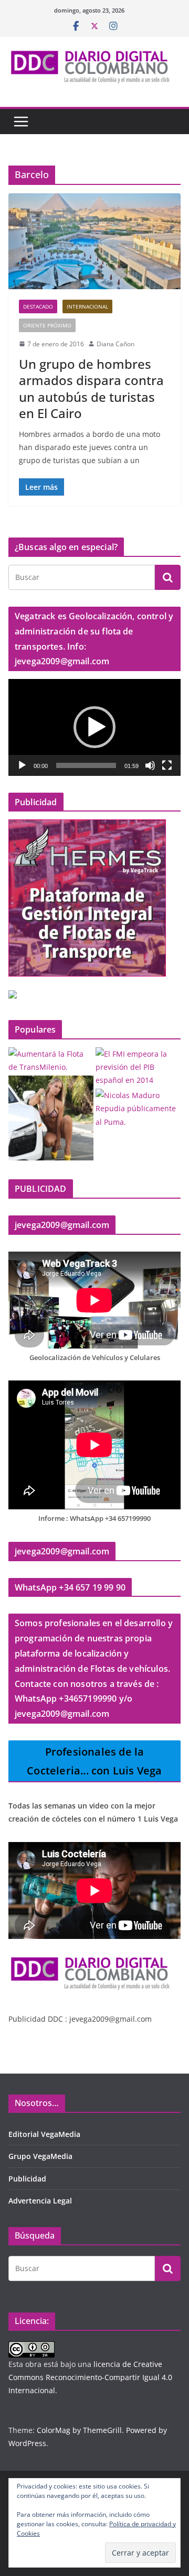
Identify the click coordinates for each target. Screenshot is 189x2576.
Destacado (38, 306)
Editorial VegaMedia (44, 2134)
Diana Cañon (115, 344)
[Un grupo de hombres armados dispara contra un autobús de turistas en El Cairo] (94, 241)
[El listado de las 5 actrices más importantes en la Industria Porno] (51, 1118)
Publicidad (27, 2179)
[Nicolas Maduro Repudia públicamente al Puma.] (138, 1109)
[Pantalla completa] (167, 765)
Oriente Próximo (47, 325)
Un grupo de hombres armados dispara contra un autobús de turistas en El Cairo (91, 388)
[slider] (86, 765)
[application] (94, 727)
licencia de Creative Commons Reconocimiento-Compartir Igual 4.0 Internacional (90, 2377)
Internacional (87, 306)
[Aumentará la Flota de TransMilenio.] (51, 1060)
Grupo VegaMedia (40, 2156)
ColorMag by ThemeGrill (79, 2430)
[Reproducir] (22, 765)
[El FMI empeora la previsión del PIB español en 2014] (138, 1067)
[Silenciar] (150, 765)
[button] (94, 727)
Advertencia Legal (40, 2201)
